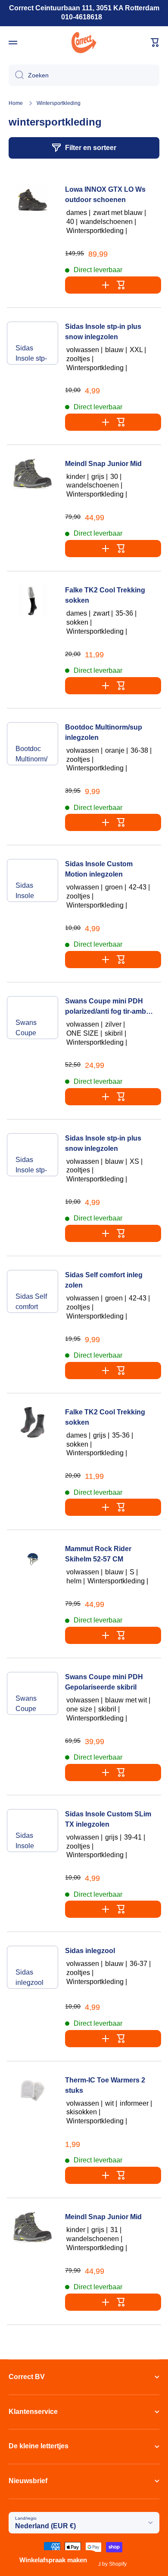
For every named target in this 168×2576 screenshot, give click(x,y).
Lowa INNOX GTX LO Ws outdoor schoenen (105, 195)
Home (16, 103)
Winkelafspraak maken (53, 2560)
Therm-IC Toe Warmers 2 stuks (105, 2085)
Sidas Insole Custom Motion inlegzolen (31, 892)
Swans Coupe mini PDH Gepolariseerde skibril (32, 1705)
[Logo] (84, 43)
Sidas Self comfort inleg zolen (32, 1303)
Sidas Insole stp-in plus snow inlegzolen (31, 354)
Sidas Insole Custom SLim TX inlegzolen (31, 1842)
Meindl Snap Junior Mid (103, 464)
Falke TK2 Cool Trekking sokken (105, 595)
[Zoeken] (16, 75)
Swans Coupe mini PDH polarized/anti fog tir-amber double (33, 1029)
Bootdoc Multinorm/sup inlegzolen (31, 755)
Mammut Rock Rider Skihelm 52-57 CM (98, 1554)
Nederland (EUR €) (45, 2526)
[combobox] (84, 75)
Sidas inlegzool (30, 1977)
